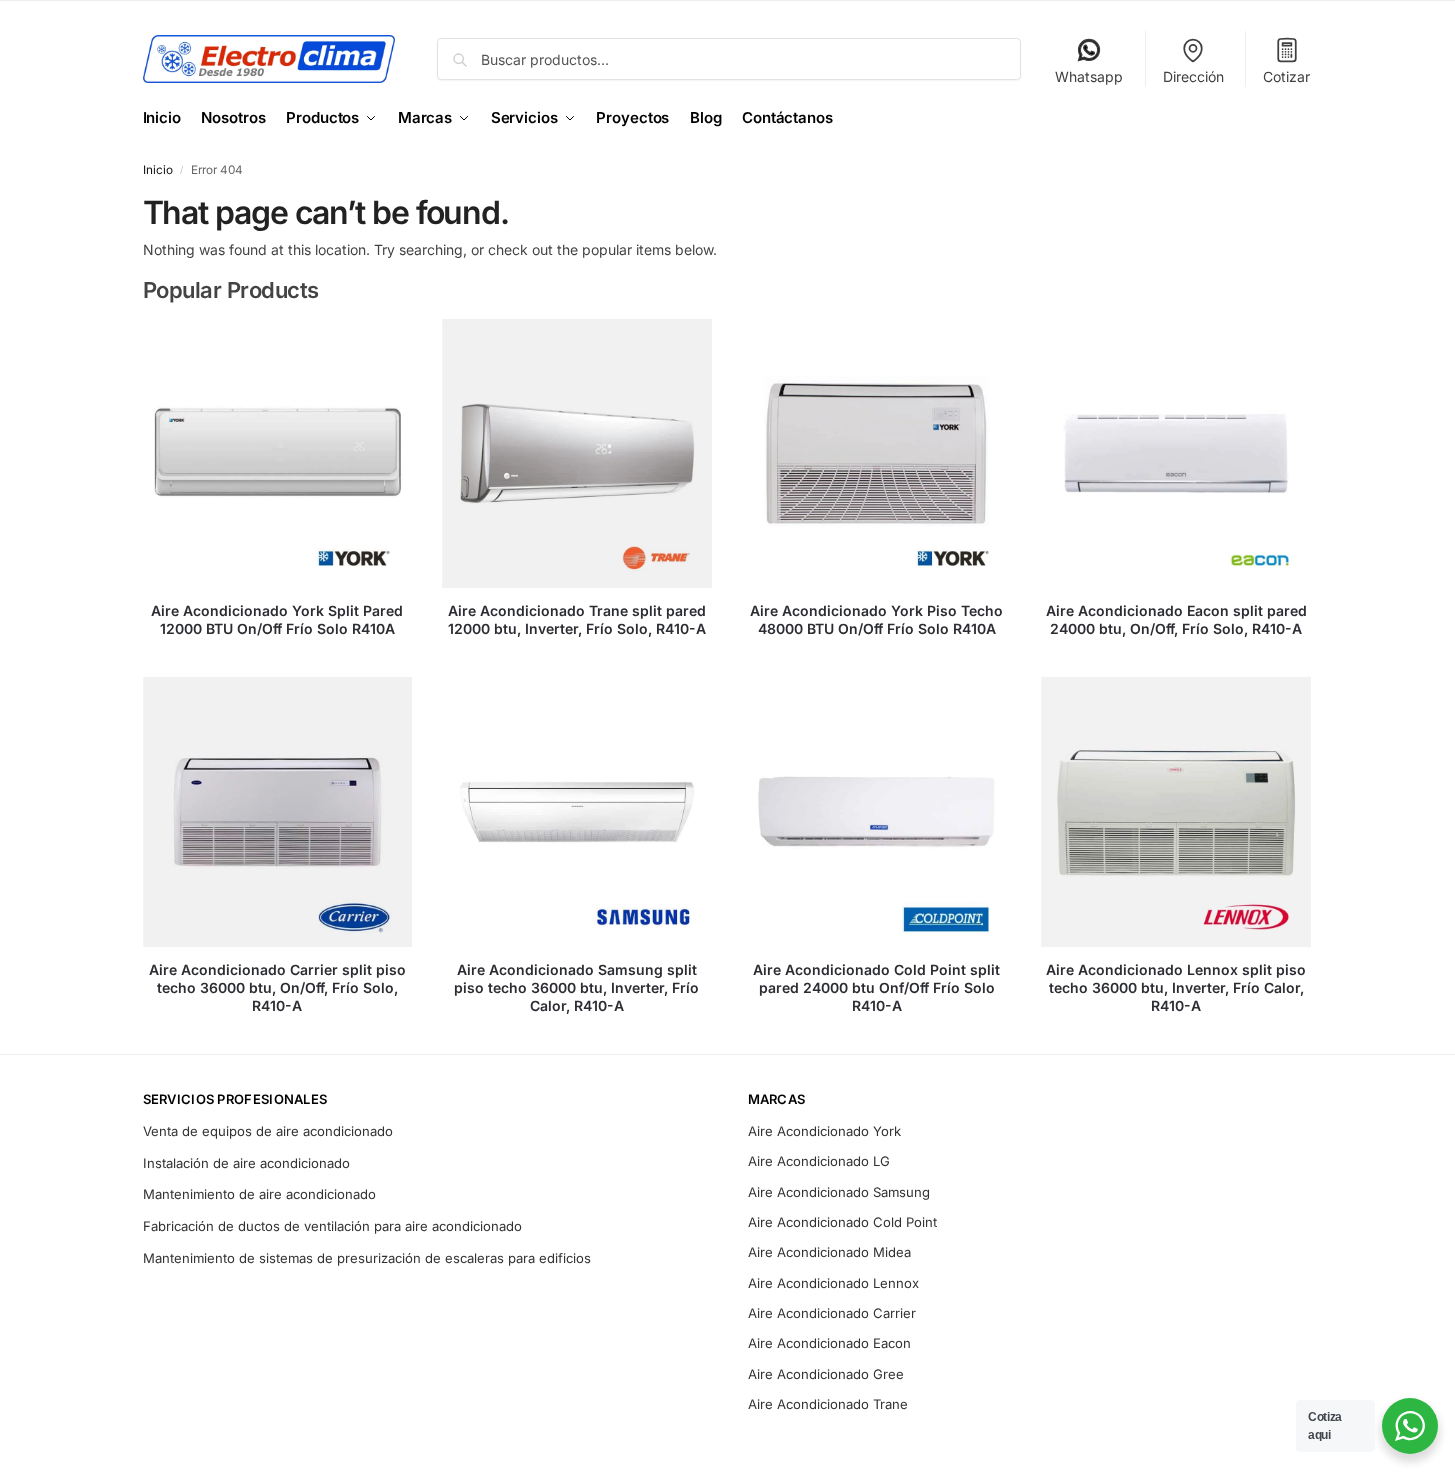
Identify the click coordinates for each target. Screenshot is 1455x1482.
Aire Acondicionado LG (819, 1161)
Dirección (1193, 76)
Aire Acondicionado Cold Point (842, 1222)
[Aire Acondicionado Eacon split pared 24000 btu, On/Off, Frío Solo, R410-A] (1176, 454)
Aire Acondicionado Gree (826, 1374)
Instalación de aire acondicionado (246, 1163)
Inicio (158, 170)
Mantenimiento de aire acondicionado (259, 1194)
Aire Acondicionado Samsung (839, 1192)
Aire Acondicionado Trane (828, 1404)
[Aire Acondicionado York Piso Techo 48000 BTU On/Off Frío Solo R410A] (877, 454)
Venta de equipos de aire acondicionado (268, 1131)
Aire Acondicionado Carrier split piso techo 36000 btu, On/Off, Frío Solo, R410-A (277, 987)
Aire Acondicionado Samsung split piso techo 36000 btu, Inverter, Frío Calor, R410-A (576, 987)
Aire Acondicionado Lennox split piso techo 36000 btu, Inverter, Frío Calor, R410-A (1176, 987)
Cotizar (1286, 76)
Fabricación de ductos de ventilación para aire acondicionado (332, 1226)
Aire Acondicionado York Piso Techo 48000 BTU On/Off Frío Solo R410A (876, 619)
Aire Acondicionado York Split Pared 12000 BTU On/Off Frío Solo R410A (277, 619)
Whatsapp (1089, 76)
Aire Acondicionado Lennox (833, 1283)
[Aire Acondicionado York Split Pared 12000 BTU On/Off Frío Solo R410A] (278, 454)
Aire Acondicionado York (824, 1131)
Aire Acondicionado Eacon (829, 1343)
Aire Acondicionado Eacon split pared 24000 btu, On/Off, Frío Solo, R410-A (1176, 619)
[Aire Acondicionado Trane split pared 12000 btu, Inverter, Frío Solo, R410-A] (577, 454)
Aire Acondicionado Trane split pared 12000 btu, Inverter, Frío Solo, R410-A (577, 619)
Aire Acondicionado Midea (829, 1252)
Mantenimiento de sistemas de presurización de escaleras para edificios (367, 1258)
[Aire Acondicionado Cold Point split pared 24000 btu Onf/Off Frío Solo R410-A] (877, 812)
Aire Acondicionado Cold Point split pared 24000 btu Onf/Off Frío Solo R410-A (876, 987)
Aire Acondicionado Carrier (832, 1313)
